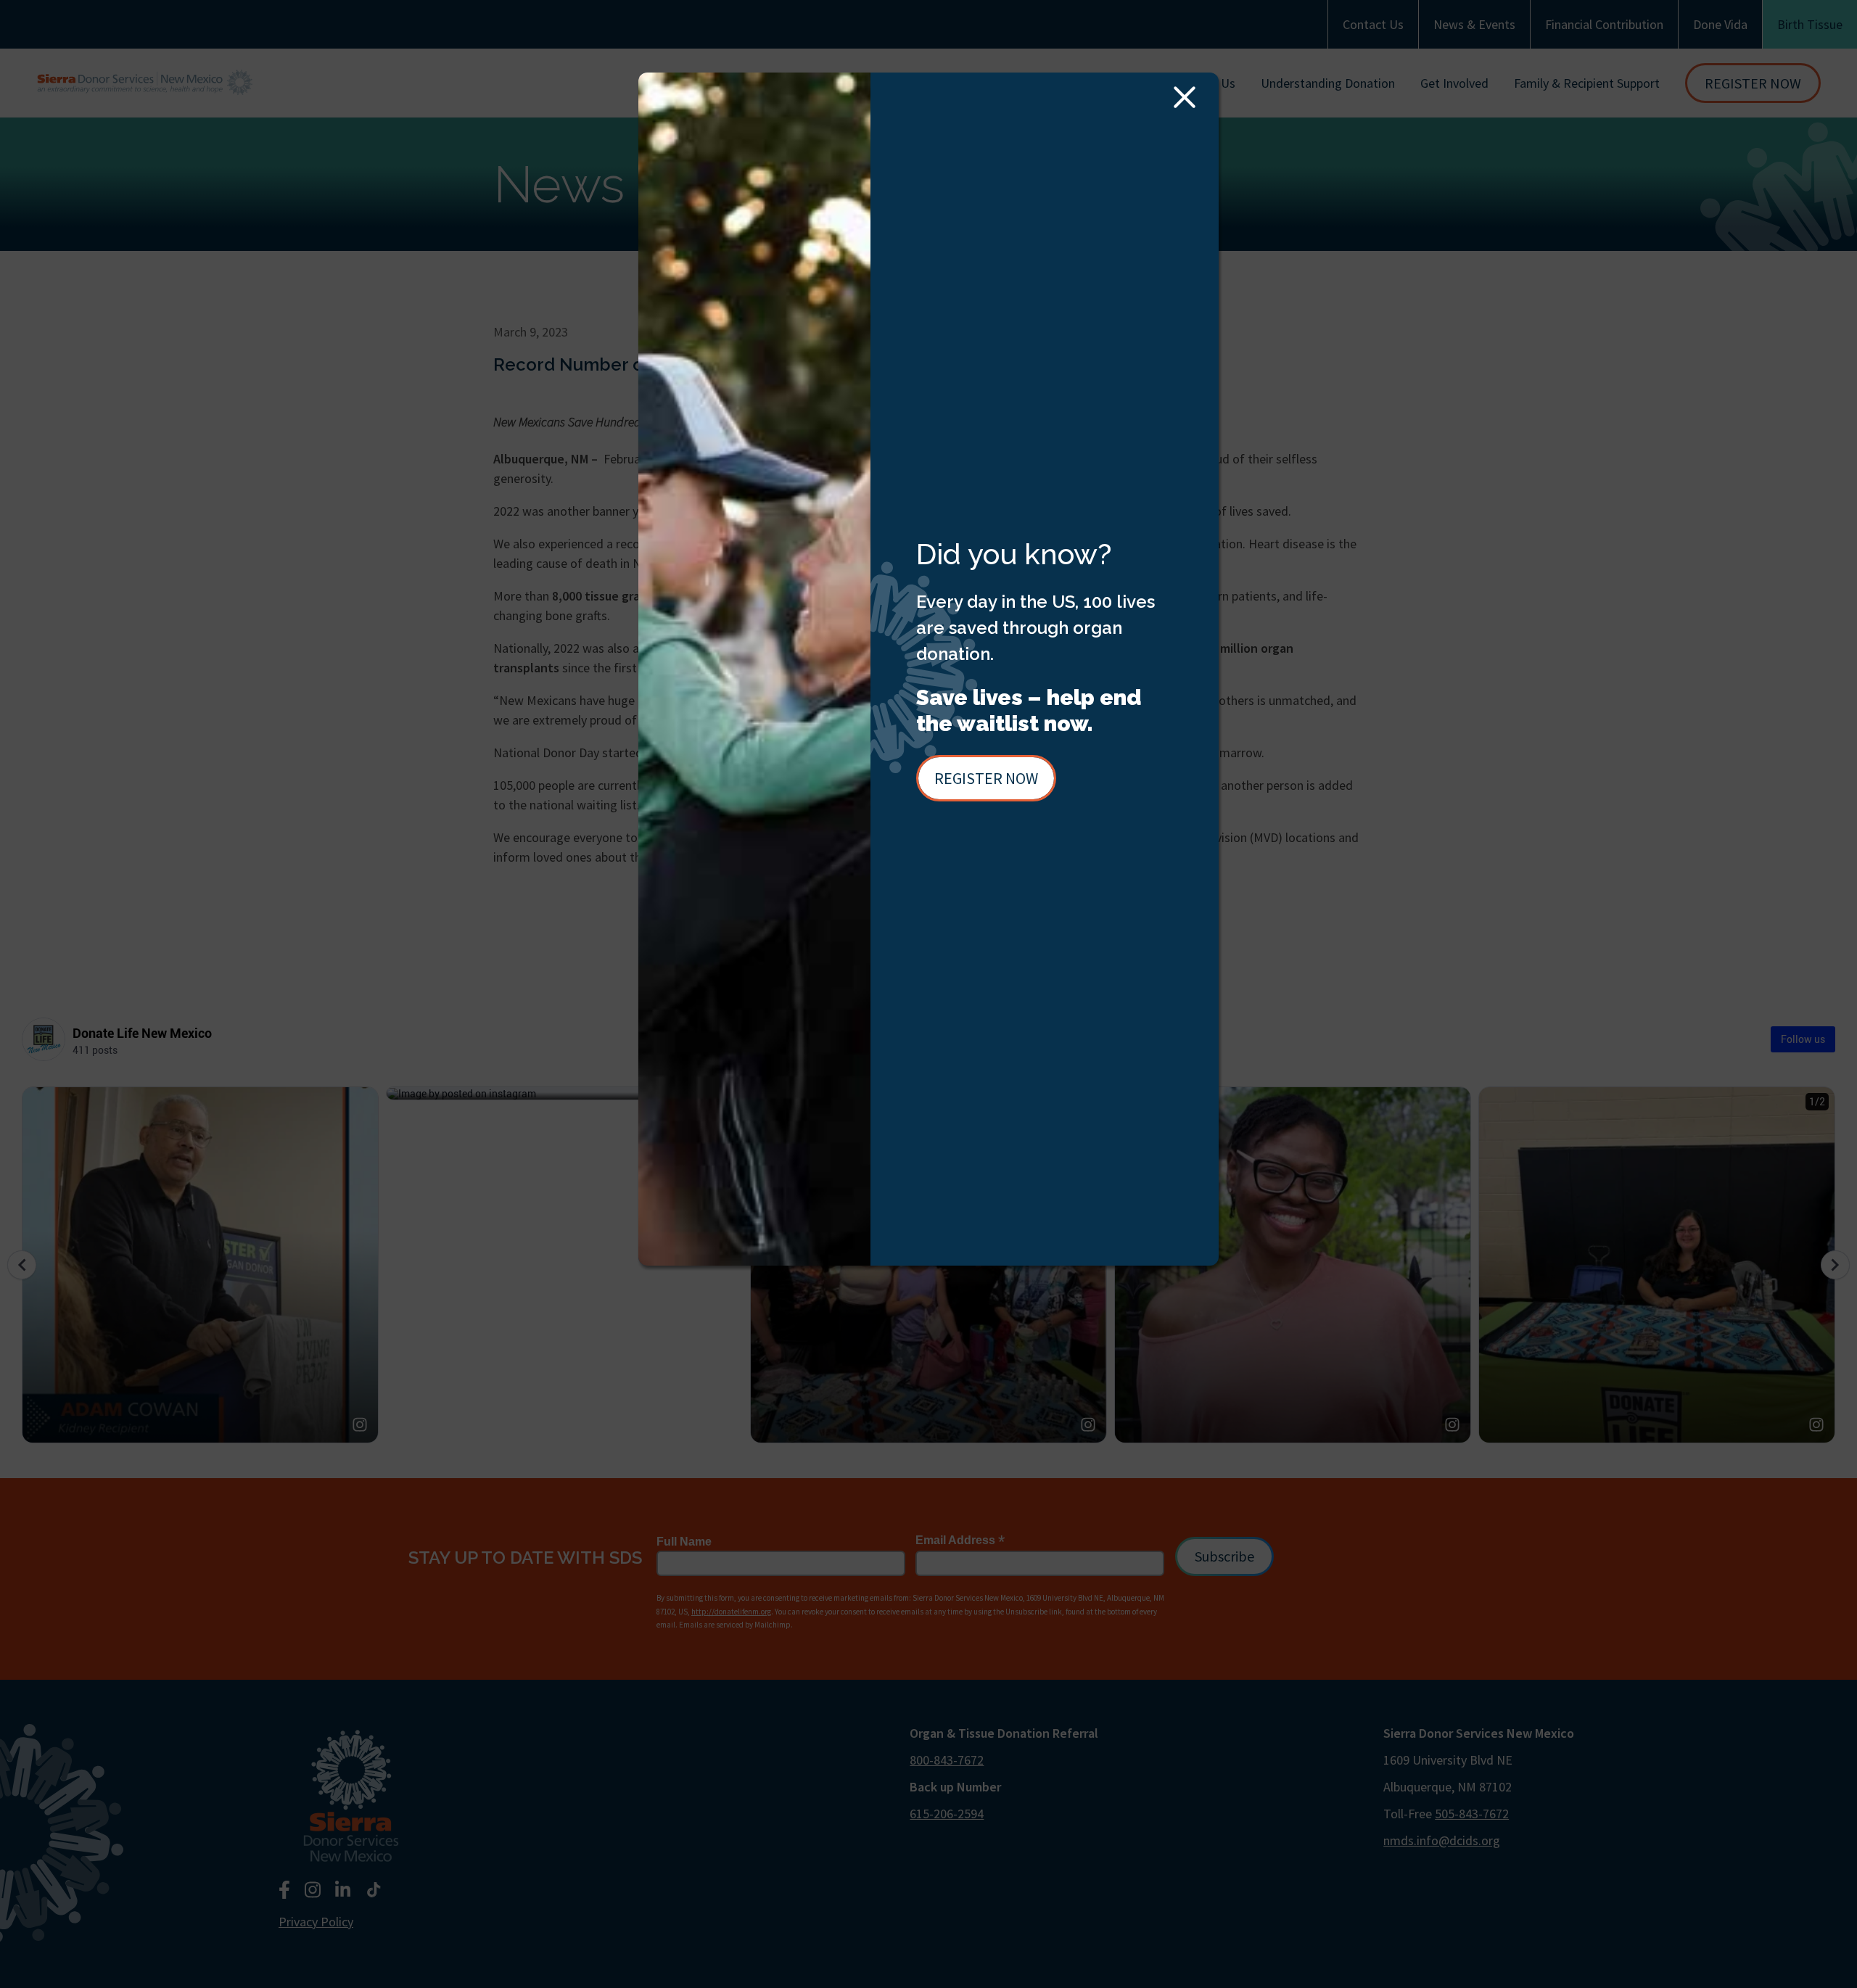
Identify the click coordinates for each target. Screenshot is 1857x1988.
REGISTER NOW (986, 778)
